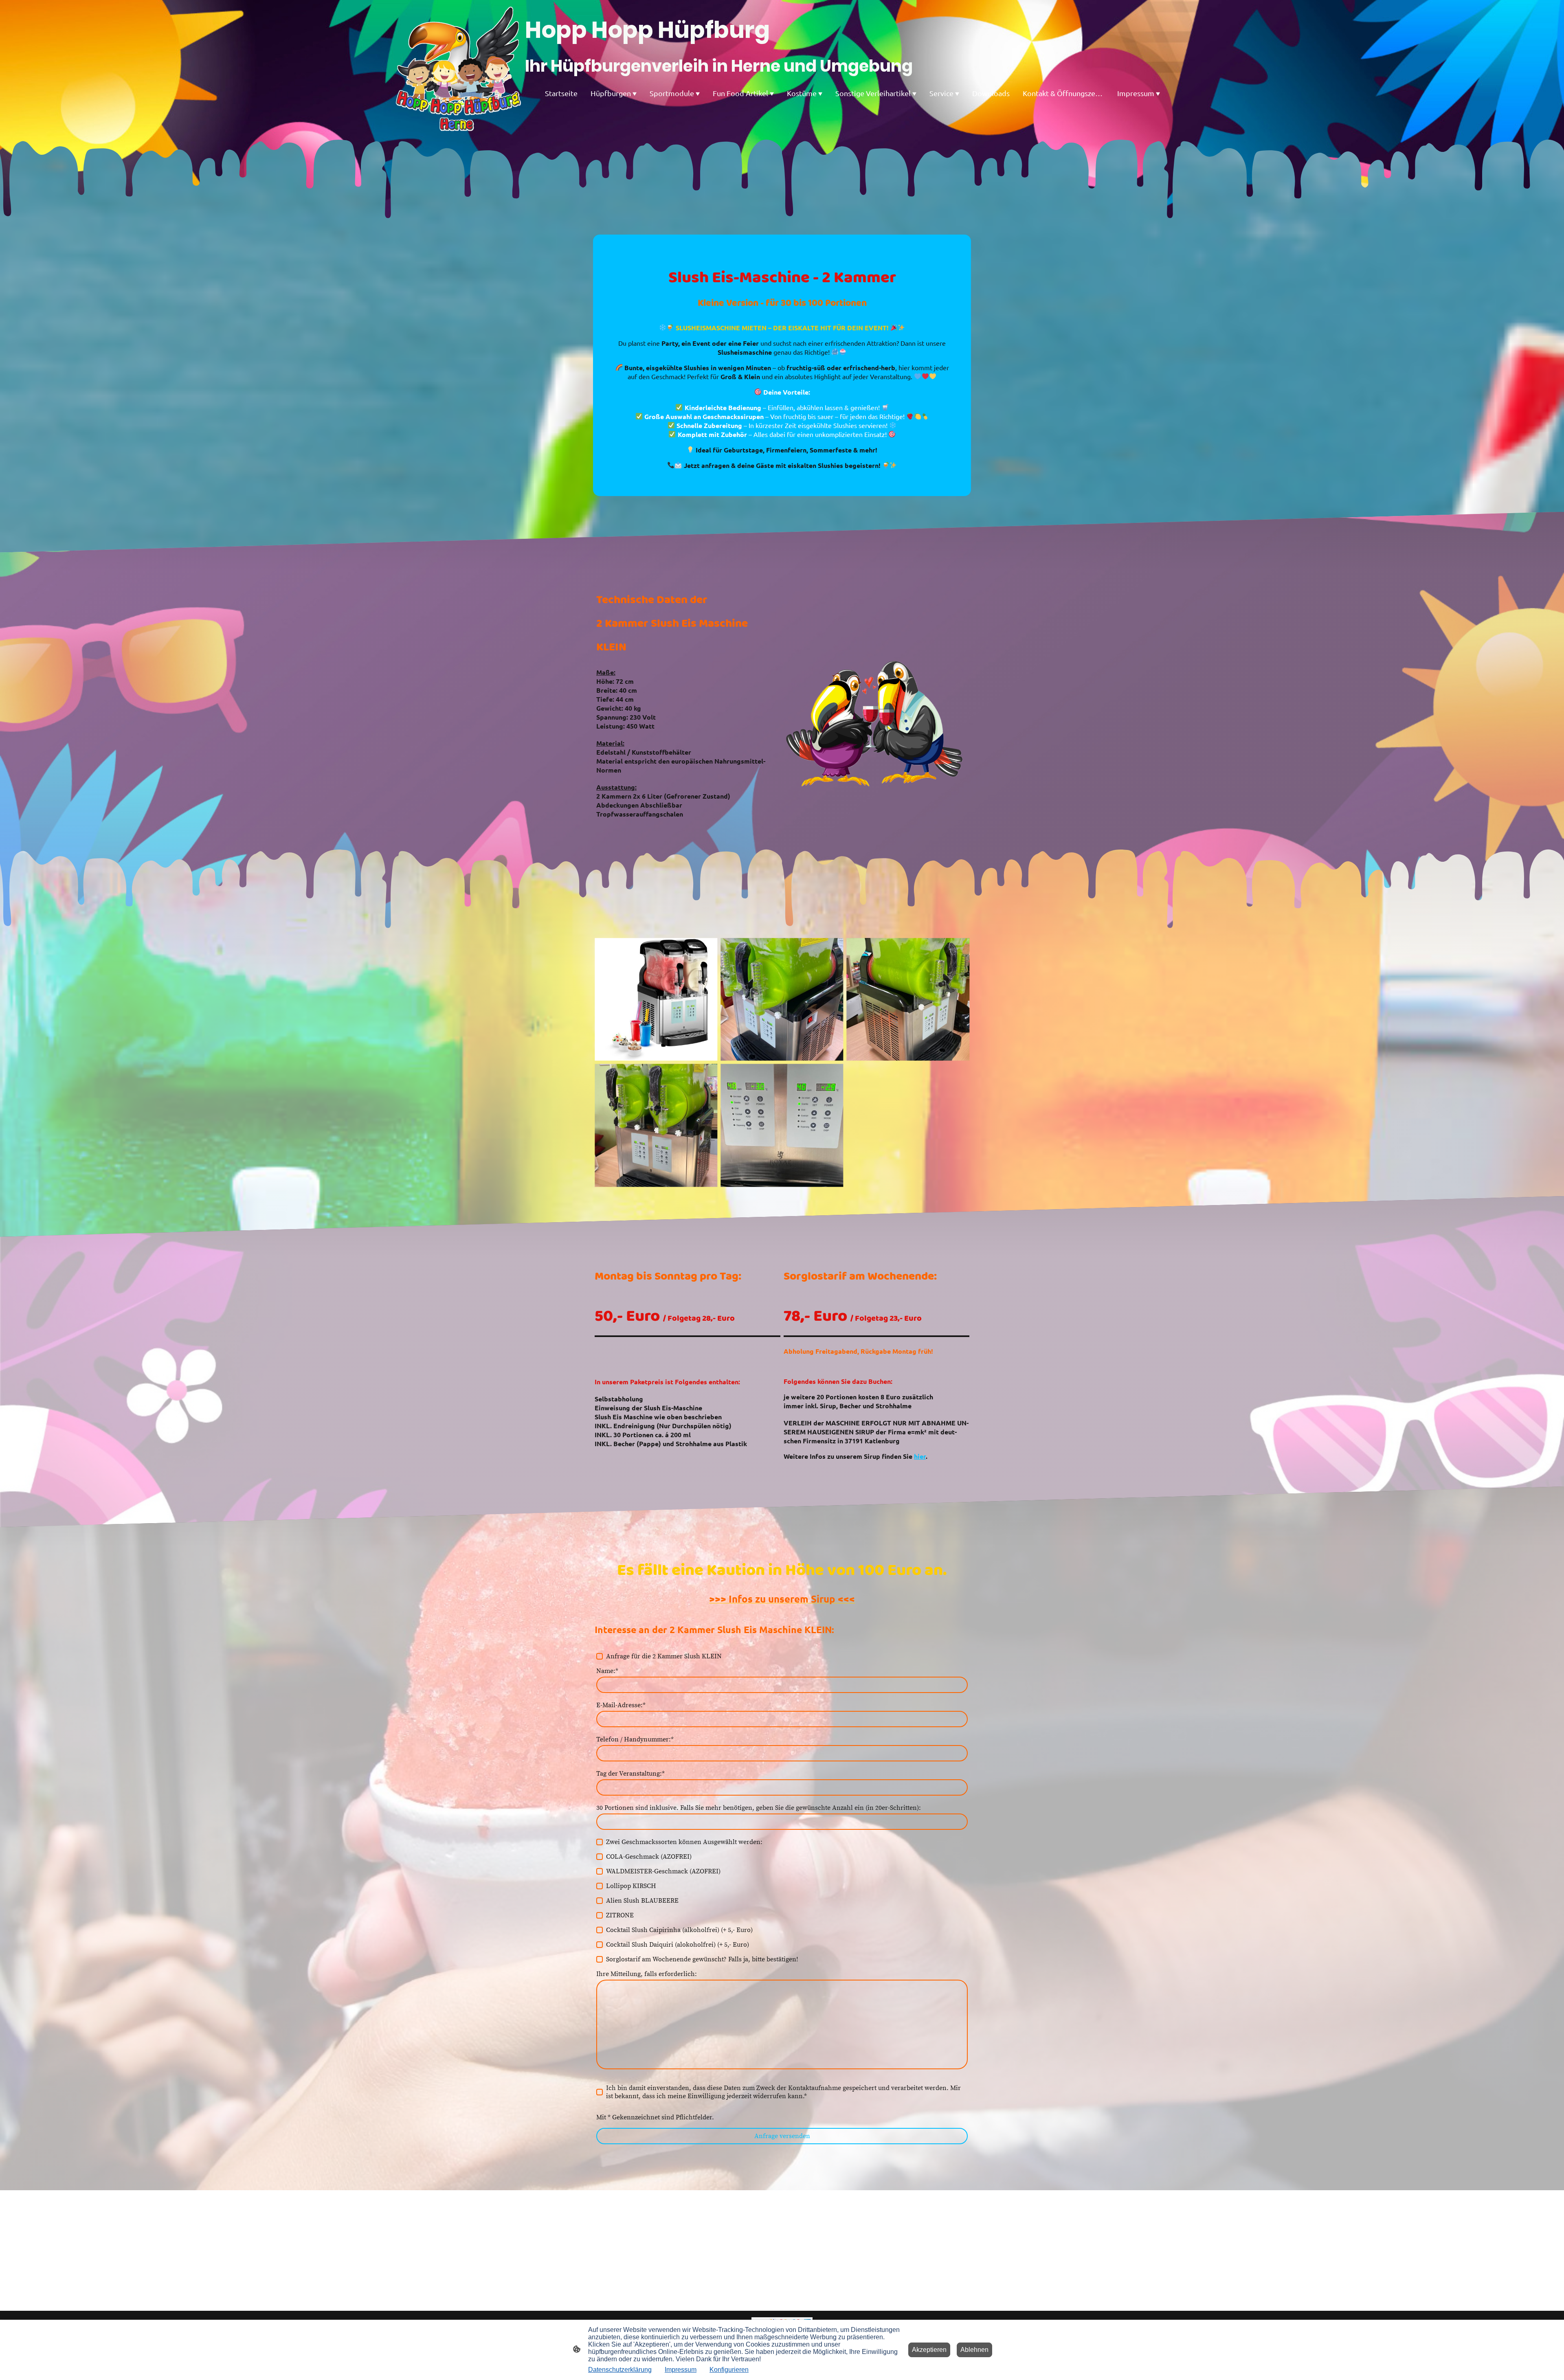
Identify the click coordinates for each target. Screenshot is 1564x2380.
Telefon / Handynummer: (635, 1739)
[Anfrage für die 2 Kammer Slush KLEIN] (600, 1656)
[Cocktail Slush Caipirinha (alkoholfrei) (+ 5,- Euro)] (600, 1930)
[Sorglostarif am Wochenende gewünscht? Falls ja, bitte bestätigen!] (600, 1959)
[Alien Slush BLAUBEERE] (600, 1901)
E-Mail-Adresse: (621, 1705)
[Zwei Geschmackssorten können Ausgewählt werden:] (600, 1842)
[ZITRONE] (600, 1915)
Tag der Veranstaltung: (630, 1774)
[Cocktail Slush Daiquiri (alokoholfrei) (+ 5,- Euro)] (600, 1945)
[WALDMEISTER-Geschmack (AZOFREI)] (600, 1871)
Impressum (681, 2370)
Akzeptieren (929, 2350)
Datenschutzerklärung (620, 2370)
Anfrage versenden (782, 2136)
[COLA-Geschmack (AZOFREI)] (600, 1857)
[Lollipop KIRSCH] (600, 1886)
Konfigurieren (729, 2370)
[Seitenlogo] (459, 69)
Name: (607, 1671)
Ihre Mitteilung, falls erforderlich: (647, 1974)
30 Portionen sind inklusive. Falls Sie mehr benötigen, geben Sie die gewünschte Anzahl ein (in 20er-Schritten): (759, 1808)
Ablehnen (974, 2350)
